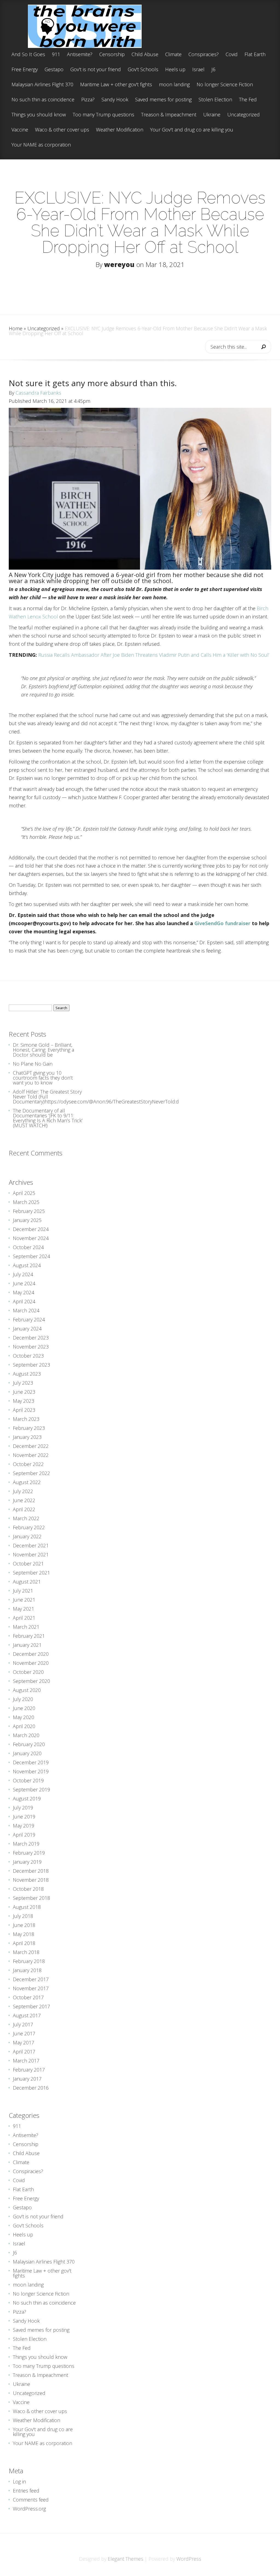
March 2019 (26, 1844)
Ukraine (212, 115)
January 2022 (27, 1536)
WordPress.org (29, 2509)
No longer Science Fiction (225, 85)
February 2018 (29, 1961)
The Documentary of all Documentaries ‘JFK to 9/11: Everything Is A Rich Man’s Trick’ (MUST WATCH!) (48, 1118)
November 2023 (31, 1347)
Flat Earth (255, 55)
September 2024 (31, 1256)
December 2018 (31, 1871)
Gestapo (54, 70)
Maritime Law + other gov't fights (116, 85)
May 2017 (24, 2043)
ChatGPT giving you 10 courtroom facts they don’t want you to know (43, 1078)
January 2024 (27, 1329)
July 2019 (23, 1808)
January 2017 (27, 2079)
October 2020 (28, 1672)
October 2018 (28, 1889)
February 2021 (29, 1636)
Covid (232, 55)
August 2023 (27, 1374)
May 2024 (24, 1292)
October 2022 (28, 1464)
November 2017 (31, 1988)
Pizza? (88, 100)
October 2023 (28, 1356)
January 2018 (27, 1970)
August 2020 (27, 1690)
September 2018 (31, 1898)
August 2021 (27, 1582)
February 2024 (29, 1319)
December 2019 (31, 1762)
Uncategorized (243, 115)
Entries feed (26, 2491)
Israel (198, 70)
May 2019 (24, 1826)
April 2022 (24, 1509)
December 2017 (31, 1979)
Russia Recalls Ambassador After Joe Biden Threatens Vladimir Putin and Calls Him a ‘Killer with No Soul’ (154, 655)
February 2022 (29, 1527)
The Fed (248, 100)
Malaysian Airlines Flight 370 (42, 85)
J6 (213, 70)
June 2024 (24, 1283)
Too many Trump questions (103, 115)
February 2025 (29, 1211)
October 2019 (28, 1780)
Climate (173, 55)
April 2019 (24, 1835)
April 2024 (24, 1301)
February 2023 (29, 1428)
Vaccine (20, 130)
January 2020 (27, 1753)
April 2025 (24, 1193)
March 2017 (26, 2061)
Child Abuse (145, 55)
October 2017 (28, 1997)
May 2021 (24, 1609)
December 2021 (31, 1545)
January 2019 (27, 1862)
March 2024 (26, 1310)
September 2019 (31, 1789)
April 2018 (24, 1943)
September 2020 (31, 1681)
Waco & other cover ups (62, 130)
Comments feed (31, 2500)
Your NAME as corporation (41, 145)
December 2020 (31, 1654)
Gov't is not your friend (96, 70)
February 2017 (29, 2070)
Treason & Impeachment (169, 115)
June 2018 (24, 1925)
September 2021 (31, 1573)
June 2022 (24, 1500)
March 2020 (26, 1735)
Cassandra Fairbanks (38, 393)
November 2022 (31, 1455)
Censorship (112, 55)
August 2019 (27, 1798)
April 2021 (24, 1618)
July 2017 (23, 2024)
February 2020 (29, 1744)
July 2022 (23, 1491)
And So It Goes (28, 55)
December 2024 (31, 1229)
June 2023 (24, 1392)
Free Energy (25, 70)
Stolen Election (215, 100)
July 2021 (23, 1591)
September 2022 (31, 1473)
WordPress (189, 2559)
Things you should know (39, 115)
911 (56, 55)
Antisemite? (80, 55)
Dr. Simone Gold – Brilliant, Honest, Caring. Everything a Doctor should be (43, 1050)
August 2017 (27, 2015)
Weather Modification (120, 130)
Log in (19, 2482)
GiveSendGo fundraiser (222, 923)
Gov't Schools (143, 70)
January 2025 (27, 1220)
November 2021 (31, 1554)
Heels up (175, 70)
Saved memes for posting (163, 100)
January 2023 (27, 1437)
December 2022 (31, 1446)
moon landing (174, 85)
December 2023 (31, 1338)
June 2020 (24, 1708)
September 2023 (31, 1365)
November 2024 (31, 1238)
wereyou (119, 264)
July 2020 (23, 1699)
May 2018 (24, 1934)
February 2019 (29, 1853)
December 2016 (31, 2088)
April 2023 (24, 1410)
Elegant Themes (126, 2559)
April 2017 (24, 2052)
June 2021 (24, 1600)
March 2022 (26, 1518)
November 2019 (31, 1771)
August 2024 (27, 1265)
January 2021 (27, 1645)
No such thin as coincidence (43, 100)
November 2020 (31, 1663)
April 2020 (24, 1726)
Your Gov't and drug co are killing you (192, 130)
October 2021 (28, 1564)
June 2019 (24, 1817)
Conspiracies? (204, 55)
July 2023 (23, 1383)
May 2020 (24, 1717)
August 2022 (27, 1482)
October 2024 (28, 1247)
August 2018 (27, 1907)
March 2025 (26, 1202)
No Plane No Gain (33, 1064)
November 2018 (31, 1880)
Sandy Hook (115, 100)
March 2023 (26, 1419)
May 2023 (24, 1401)
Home (16, 328)
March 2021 (26, 1627)
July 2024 (23, 1274)
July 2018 (23, 1916)
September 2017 (31, 2006)
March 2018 (26, 1952)
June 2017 (24, 2033)
